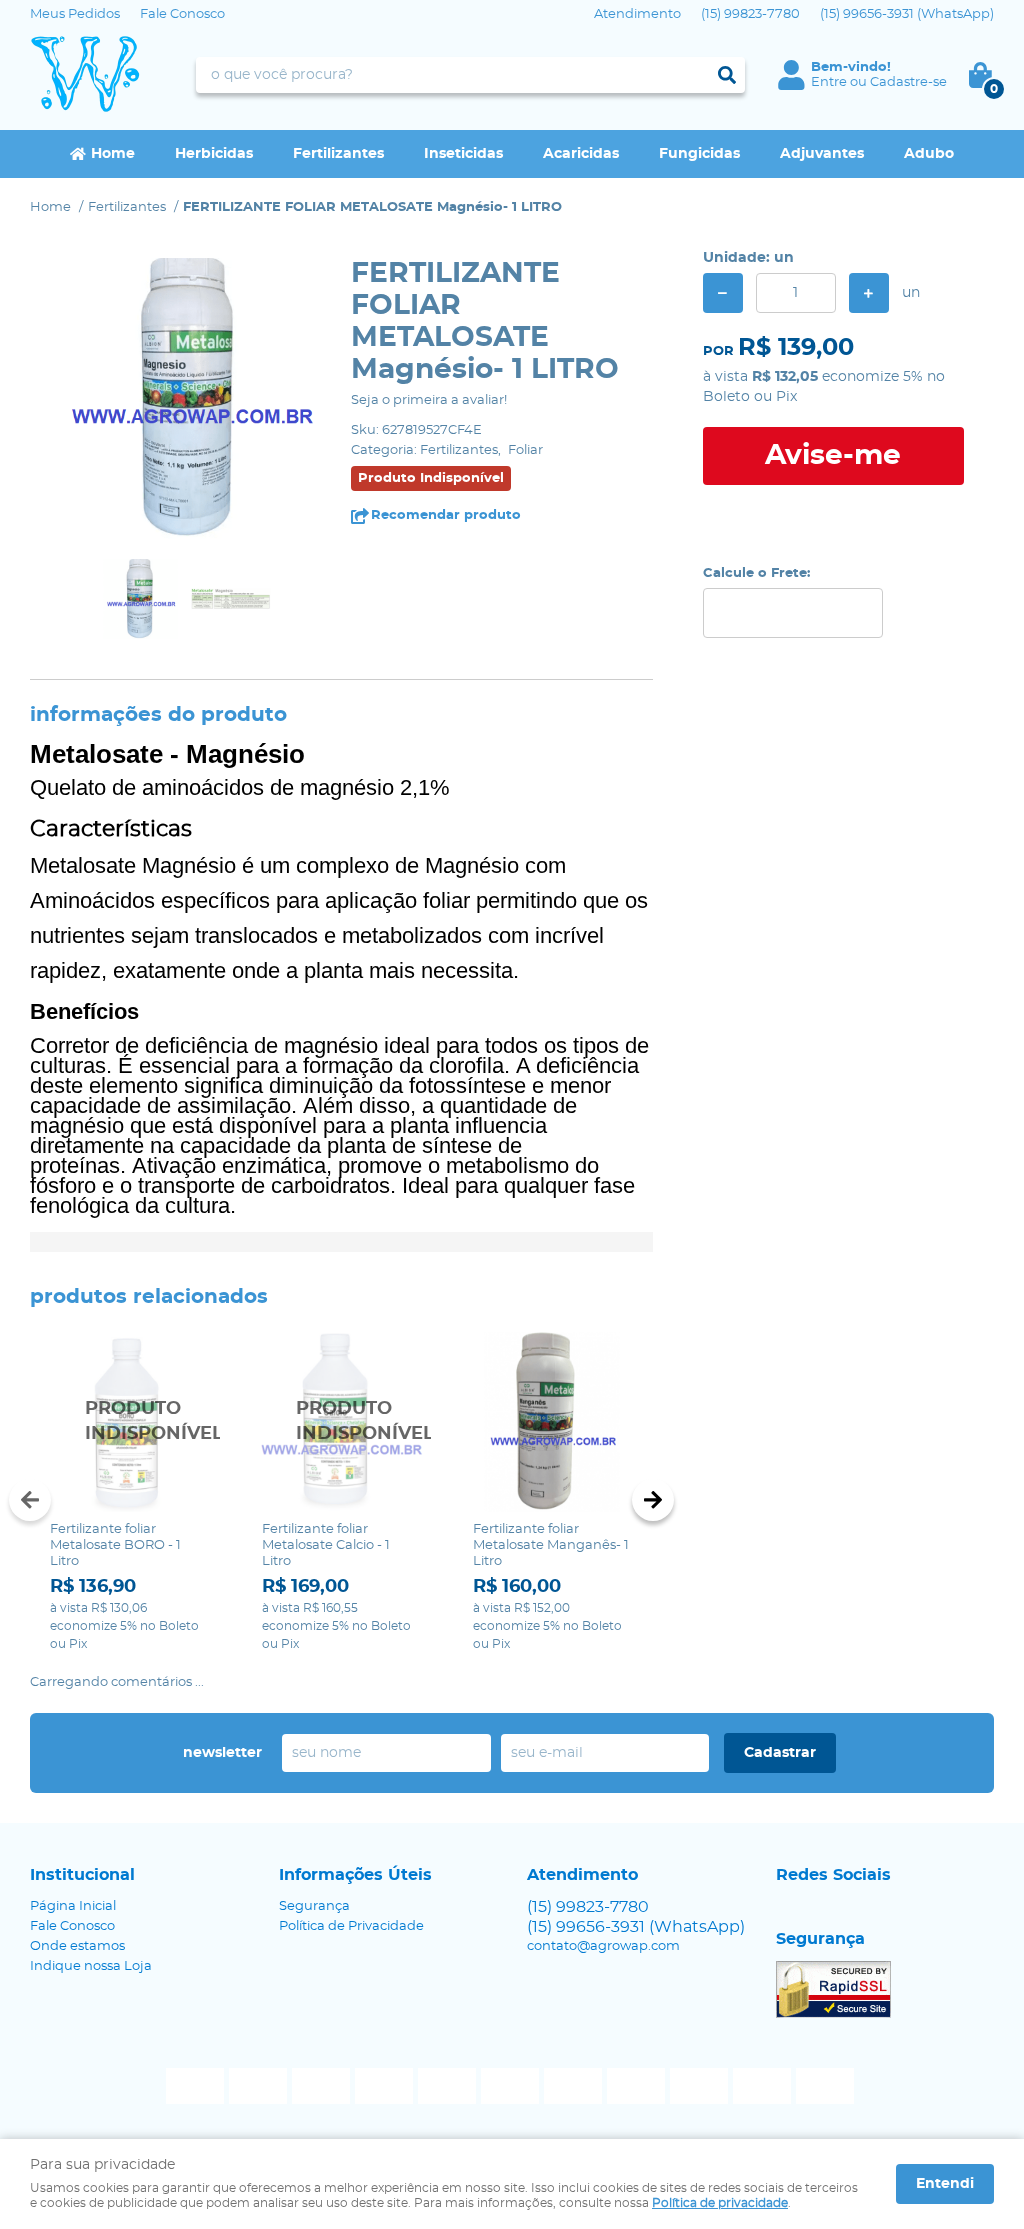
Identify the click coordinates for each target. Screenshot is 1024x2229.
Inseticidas (463, 154)
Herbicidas (214, 154)
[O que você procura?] (727, 75)
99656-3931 (907, 14)
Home (113, 154)
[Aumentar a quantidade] (869, 293)
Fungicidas (699, 154)
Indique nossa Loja (91, 1966)
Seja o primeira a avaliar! (429, 400)
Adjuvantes (822, 154)
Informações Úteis (355, 1875)
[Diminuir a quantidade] (723, 293)
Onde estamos (77, 1946)
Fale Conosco (182, 14)
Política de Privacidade (351, 1926)
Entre (829, 82)
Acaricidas (581, 154)
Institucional (82, 1875)
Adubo (929, 154)
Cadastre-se (908, 82)
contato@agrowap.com (603, 1946)
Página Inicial (73, 1906)
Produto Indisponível (130, 1422)
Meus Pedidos (75, 14)
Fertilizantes (338, 154)
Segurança (314, 1906)
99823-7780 (750, 14)
